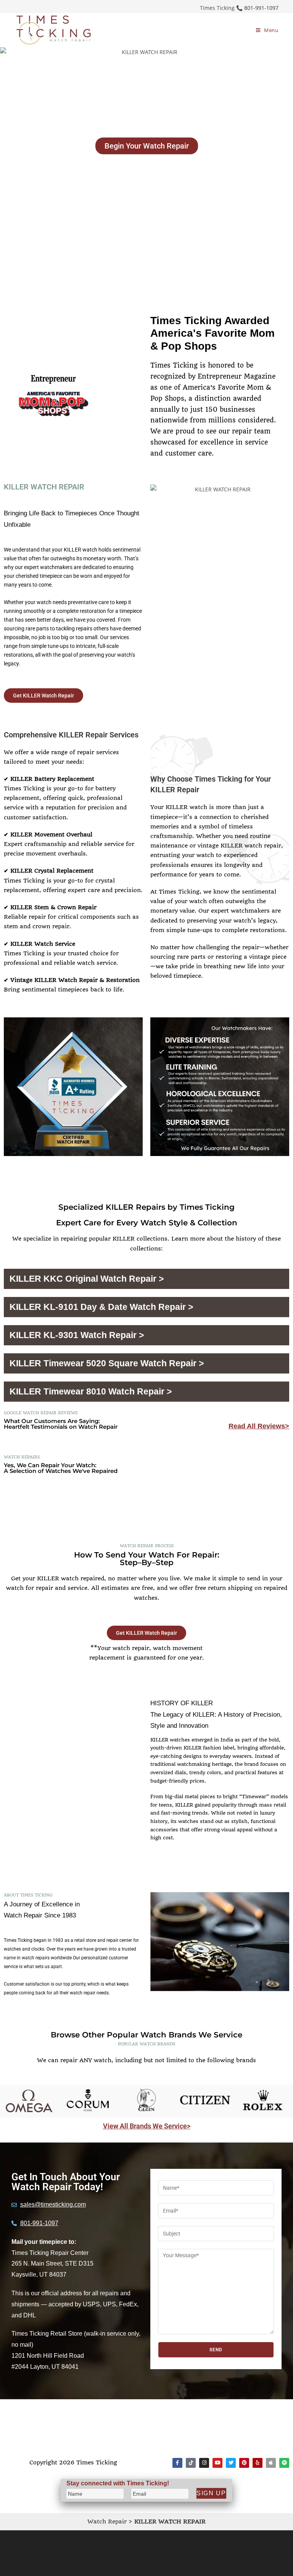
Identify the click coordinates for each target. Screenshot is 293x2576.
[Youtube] (217, 2463)
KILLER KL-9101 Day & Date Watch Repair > (101, 1307)
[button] (146, 1279)
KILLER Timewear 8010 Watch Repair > (91, 1391)
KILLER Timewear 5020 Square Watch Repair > (107, 1363)
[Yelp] (258, 2463)
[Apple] (271, 2463)
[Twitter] (231, 2463)
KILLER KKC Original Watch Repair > (87, 1279)
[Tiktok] (191, 2463)
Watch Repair (107, 2522)
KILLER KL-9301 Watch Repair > (77, 1335)
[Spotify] (284, 2463)
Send (216, 2350)
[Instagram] (204, 2463)
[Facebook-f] (177, 2463)
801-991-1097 (261, 8)
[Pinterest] (244, 2463)
